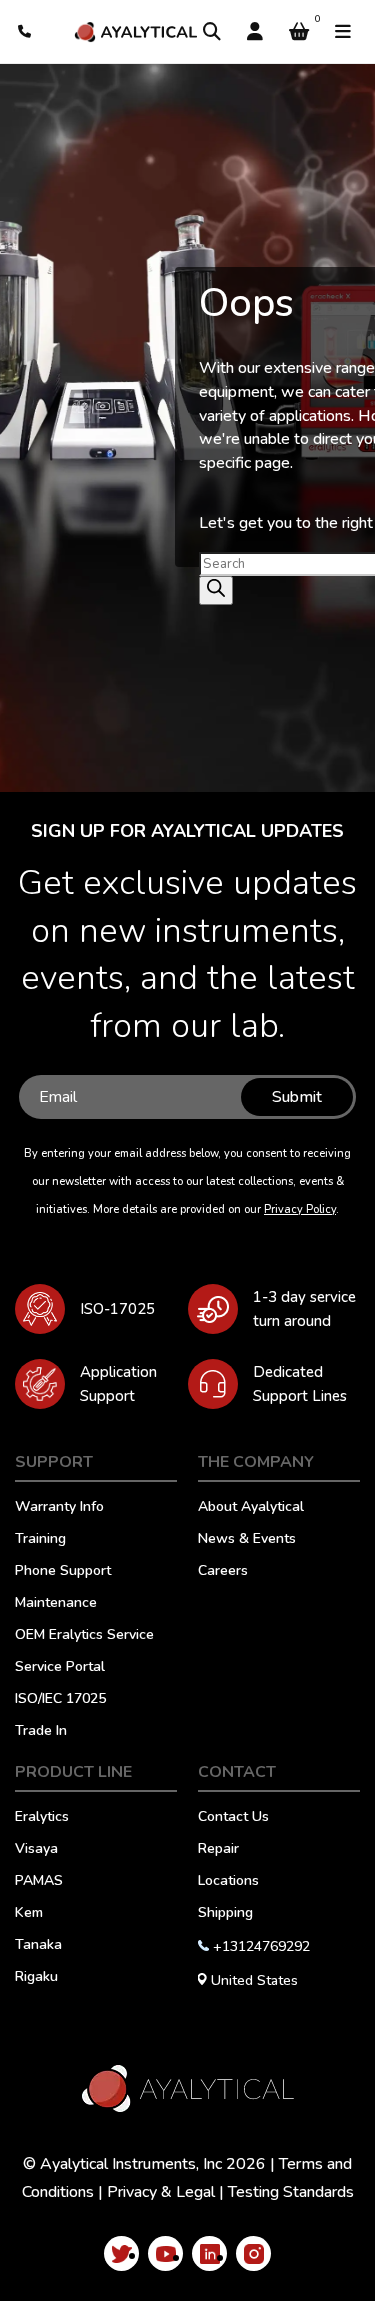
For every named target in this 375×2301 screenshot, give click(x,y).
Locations (228, 1882)
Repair (218, 1850)
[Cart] (299, 32)
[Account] (255, 32)
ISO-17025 (117, 1309)
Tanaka (38, 1946)
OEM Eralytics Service (84, 1636)
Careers (223, 1572)
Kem (29, 1914)
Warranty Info (59, 1508)
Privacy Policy (300, 1209)
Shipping (225, 1914)
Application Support (118, 1384)
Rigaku (36, 1978)
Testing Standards (291, 2192)
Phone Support (63, 1572)
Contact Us (233, 1818)
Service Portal (60, 1668)
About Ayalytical (251, 1508)
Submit (297, 1097)
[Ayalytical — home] (135, 32)
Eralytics (42, 1818)
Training (40, 1540)
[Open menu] (343, 32)
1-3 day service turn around (304, 1309)
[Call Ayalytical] (25, 31)
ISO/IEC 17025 (60, 1700)
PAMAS (39, 1882)
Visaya (36, 1850)
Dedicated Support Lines (300, 1384)
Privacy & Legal (161, 2192)
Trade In (41, 1732)
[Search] (212, 32)
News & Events (247, 1540)
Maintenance (56, 1604)
